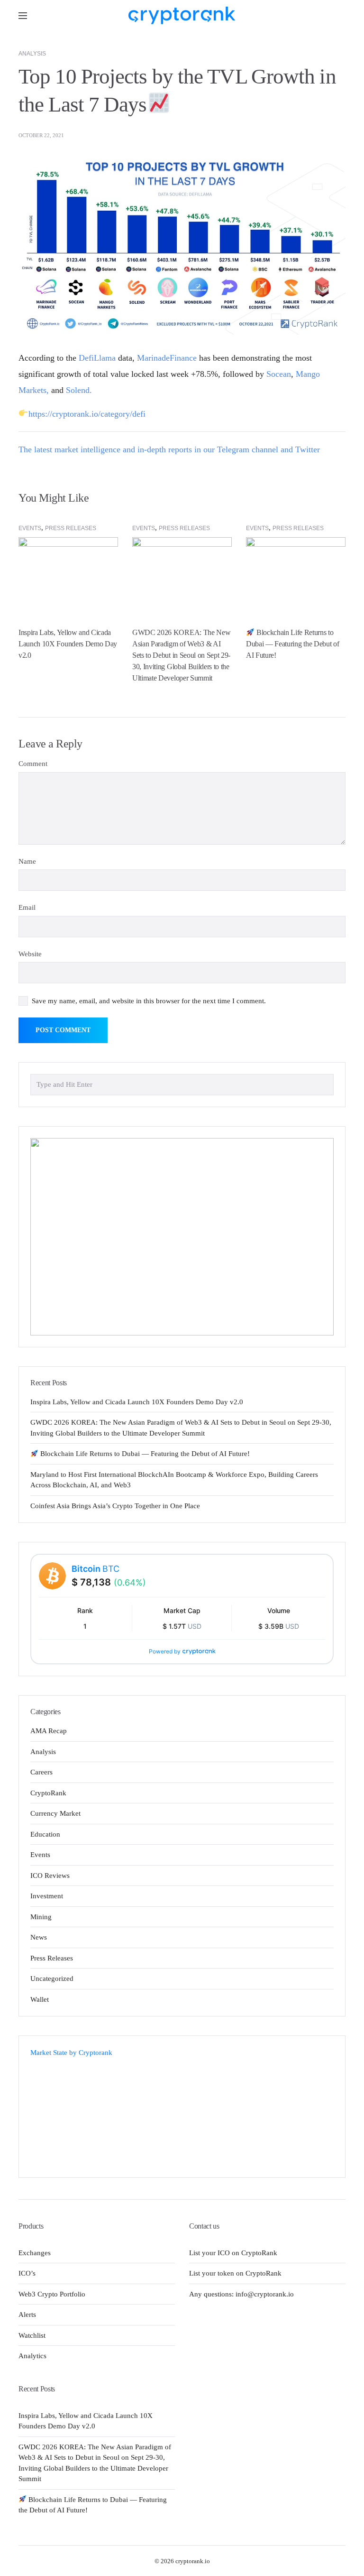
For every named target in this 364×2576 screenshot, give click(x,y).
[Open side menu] (23, 16)
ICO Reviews (50, 1876)
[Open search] (338, 15)
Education (45, 1834)
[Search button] (324, 1084)
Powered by (165, 1651)
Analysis (32, 54)
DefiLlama (97, 358)
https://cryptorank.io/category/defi (87, 414)
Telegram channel (248, 449)
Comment (33, 764)
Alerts (27, 2315)
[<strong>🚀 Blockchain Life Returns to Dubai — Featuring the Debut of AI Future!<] (296, 574)
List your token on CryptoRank (235, 2273)
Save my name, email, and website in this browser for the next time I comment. (149, 1001)
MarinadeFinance (167, 358)
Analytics (32, 2356)
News (39, 1937)
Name (27, 861)
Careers (41, 1772)
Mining (41, 1917)
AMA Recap (49, 1731)
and (287, 449)
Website (30, 954)
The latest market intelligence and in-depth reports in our (118, 449)
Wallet (40, 1999)
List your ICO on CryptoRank (233, 2253)
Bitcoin (96, 1569)
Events (30, 528)
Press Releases (71, 528)
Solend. (79, 390)
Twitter (308, 449)
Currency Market (55, 1813)
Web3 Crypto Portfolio (52, 2294)
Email (27, 907)
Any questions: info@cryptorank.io (241, 2294)
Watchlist (32, 2335)
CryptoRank (48, 1793)
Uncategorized (52, 1979)
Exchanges (35, 2253)
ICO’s (27, 2273)
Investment (47, 1896)
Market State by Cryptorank (71, 2053)
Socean (279, 374)
